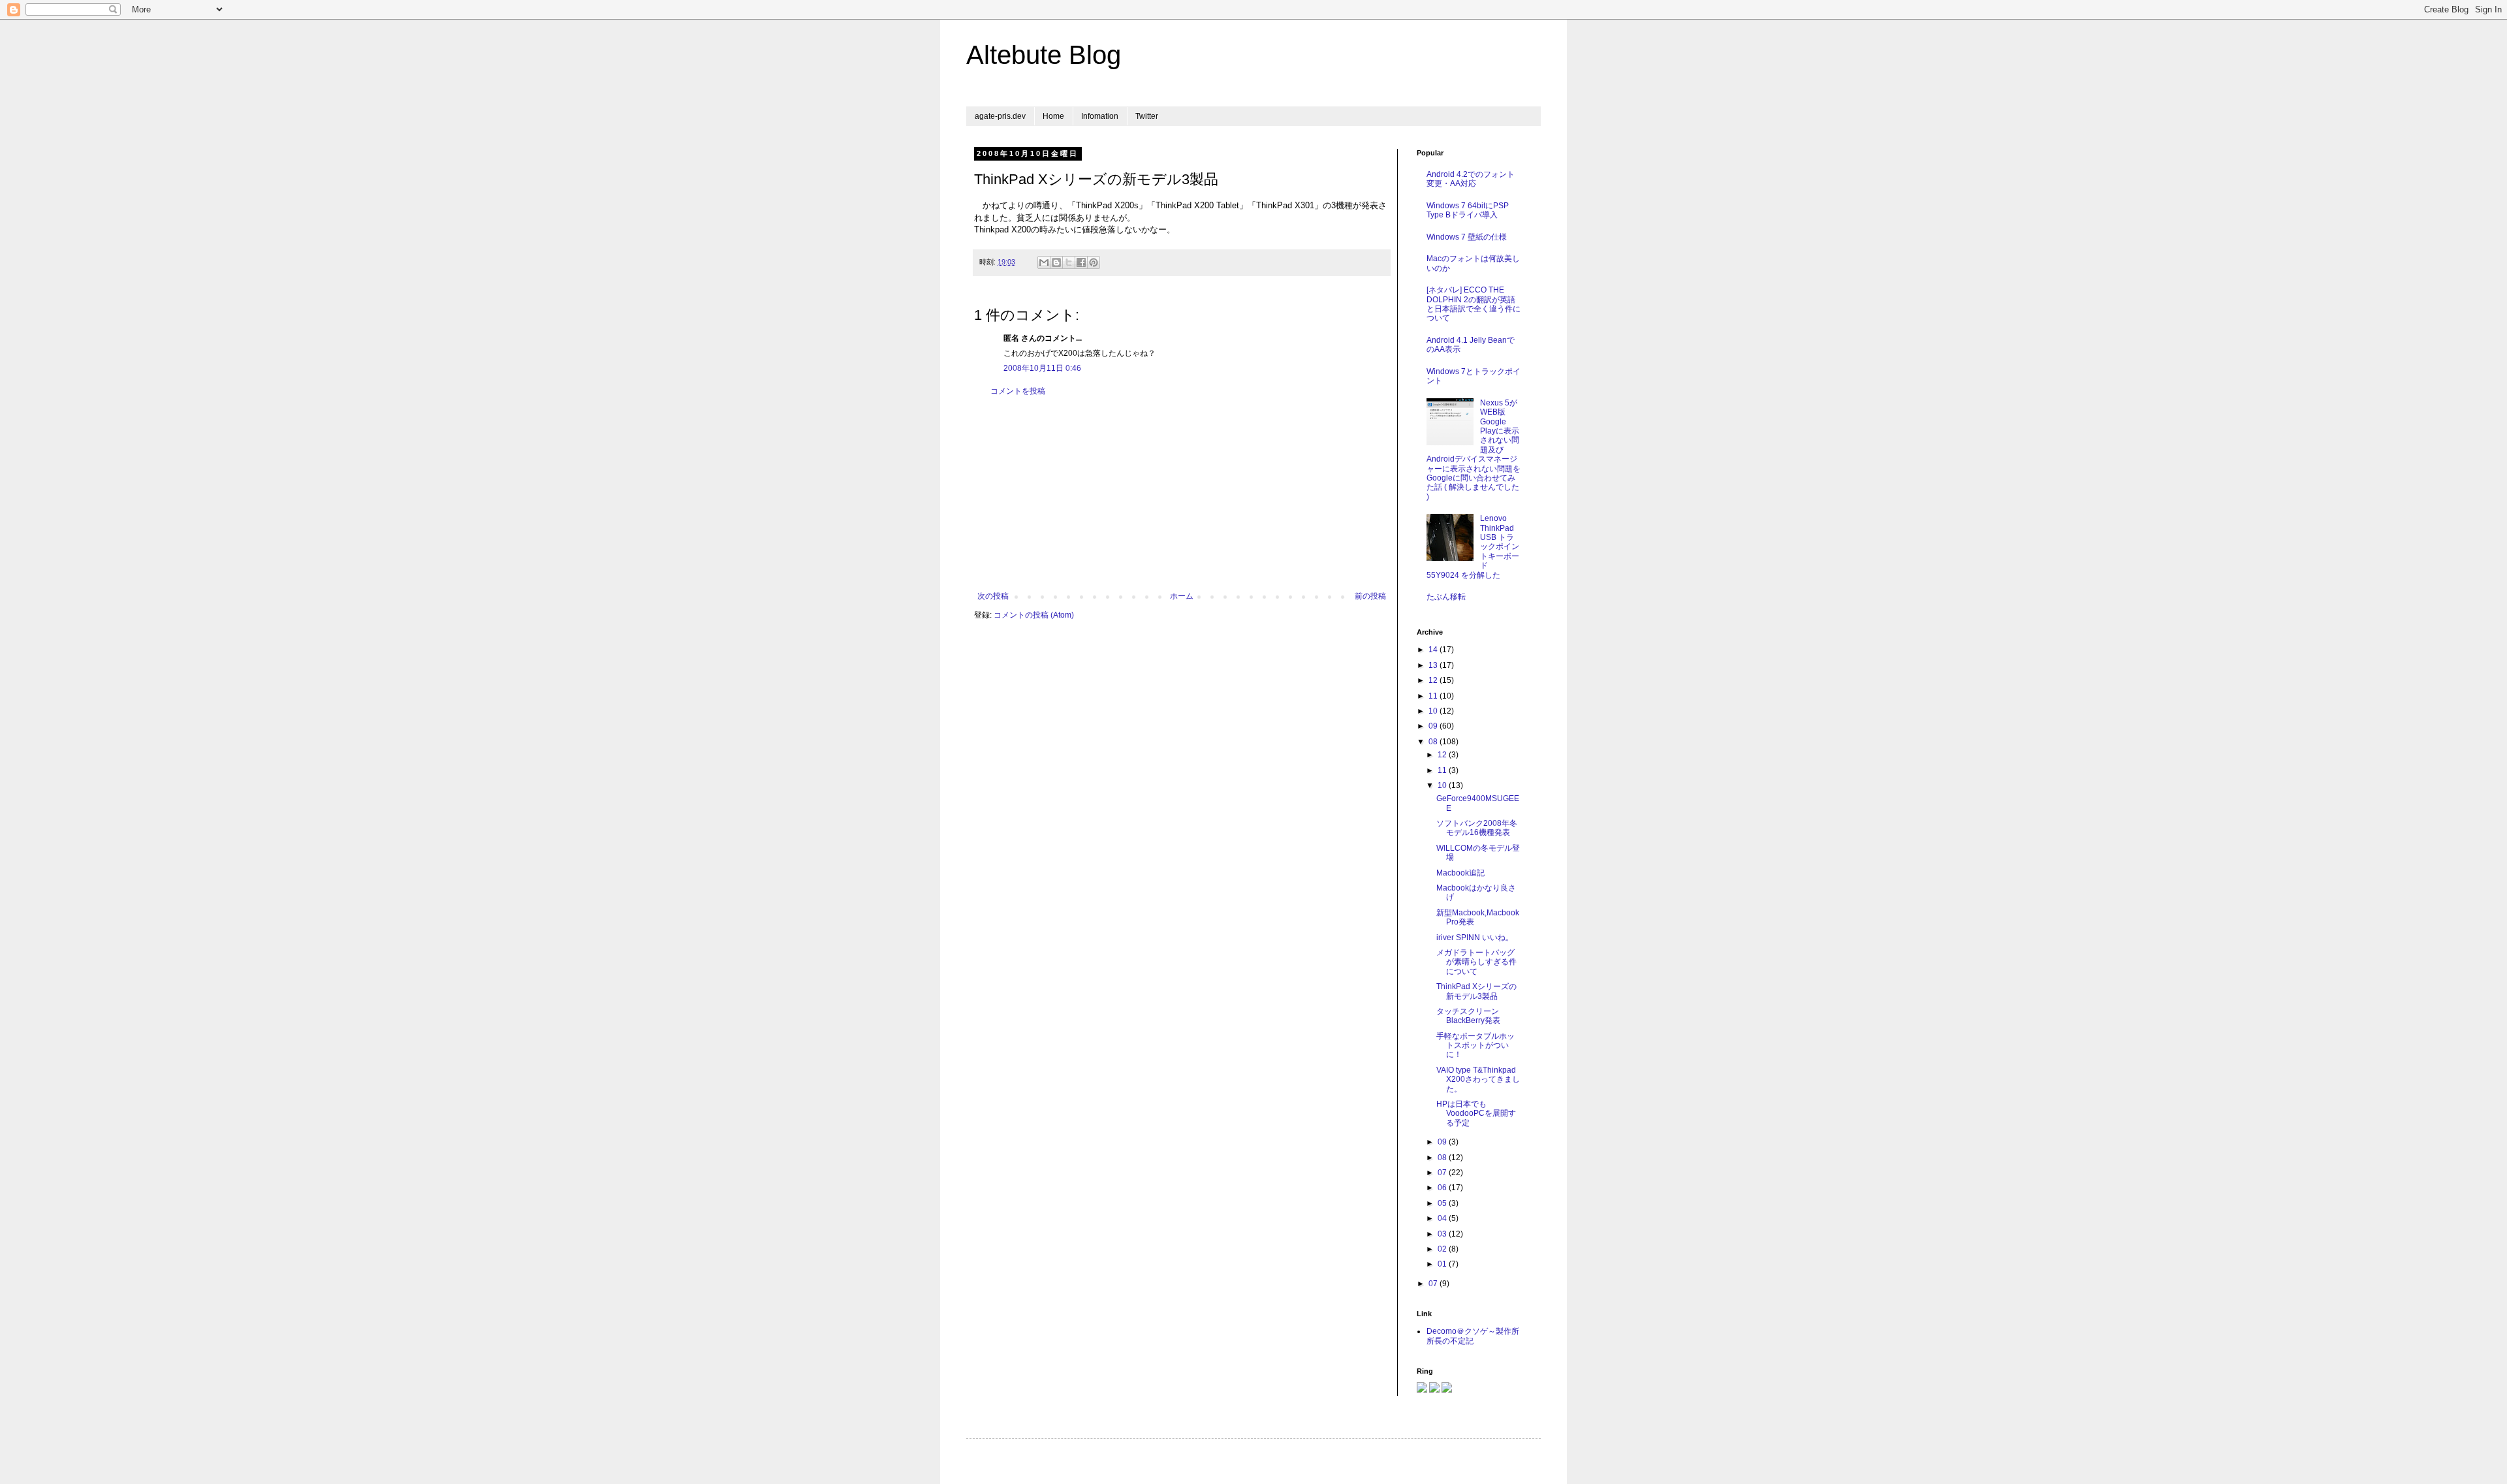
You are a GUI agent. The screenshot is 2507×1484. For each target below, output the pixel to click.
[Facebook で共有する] (1081, 262)
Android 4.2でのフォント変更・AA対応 (1471, 179)
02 (1443, 1249)
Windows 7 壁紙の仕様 (1467, 237)
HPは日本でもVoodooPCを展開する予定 (1476, 1113)
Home (1053, 116)
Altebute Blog (1044, 55)
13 (1434, 665)
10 (1434, 711)
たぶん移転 (1446, 597)
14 (1434, 650)
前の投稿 (1370, 596)
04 (1443, 1218)
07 (1443, 1173)
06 (1443, 1188)
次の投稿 (993, 596)
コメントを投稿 (1018, 391)
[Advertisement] (1182, 494)
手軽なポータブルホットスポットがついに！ (1475, 1046)
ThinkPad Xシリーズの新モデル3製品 (1476, 991)
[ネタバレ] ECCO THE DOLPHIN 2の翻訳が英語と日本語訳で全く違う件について (1474, 304)
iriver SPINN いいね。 (1475, 938)
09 (1434, 726)
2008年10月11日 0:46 (1042, 368)
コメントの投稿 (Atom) (1034, 615)
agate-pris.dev (1000, 116)
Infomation (1100, 116)
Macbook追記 (1460, 873)
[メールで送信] (1044, 262)
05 (1443, 1203)
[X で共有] (1069, 262)
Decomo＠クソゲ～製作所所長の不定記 (1473, 1336)
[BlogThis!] (1056, 262)
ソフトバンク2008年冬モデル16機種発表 (1477, 828)
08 (1434, 742)
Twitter (1147, 116)
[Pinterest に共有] (1094, 262)
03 (1443, 1234)
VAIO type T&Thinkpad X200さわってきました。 (1478, 1080)
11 (1434, 696)
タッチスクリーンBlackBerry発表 (1468, 1016)
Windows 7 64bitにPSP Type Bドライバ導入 (1468, 210)
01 (1443, 1264)
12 (1434, 680)
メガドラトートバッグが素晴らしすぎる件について (1476, 962)
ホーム (1182, 596)
